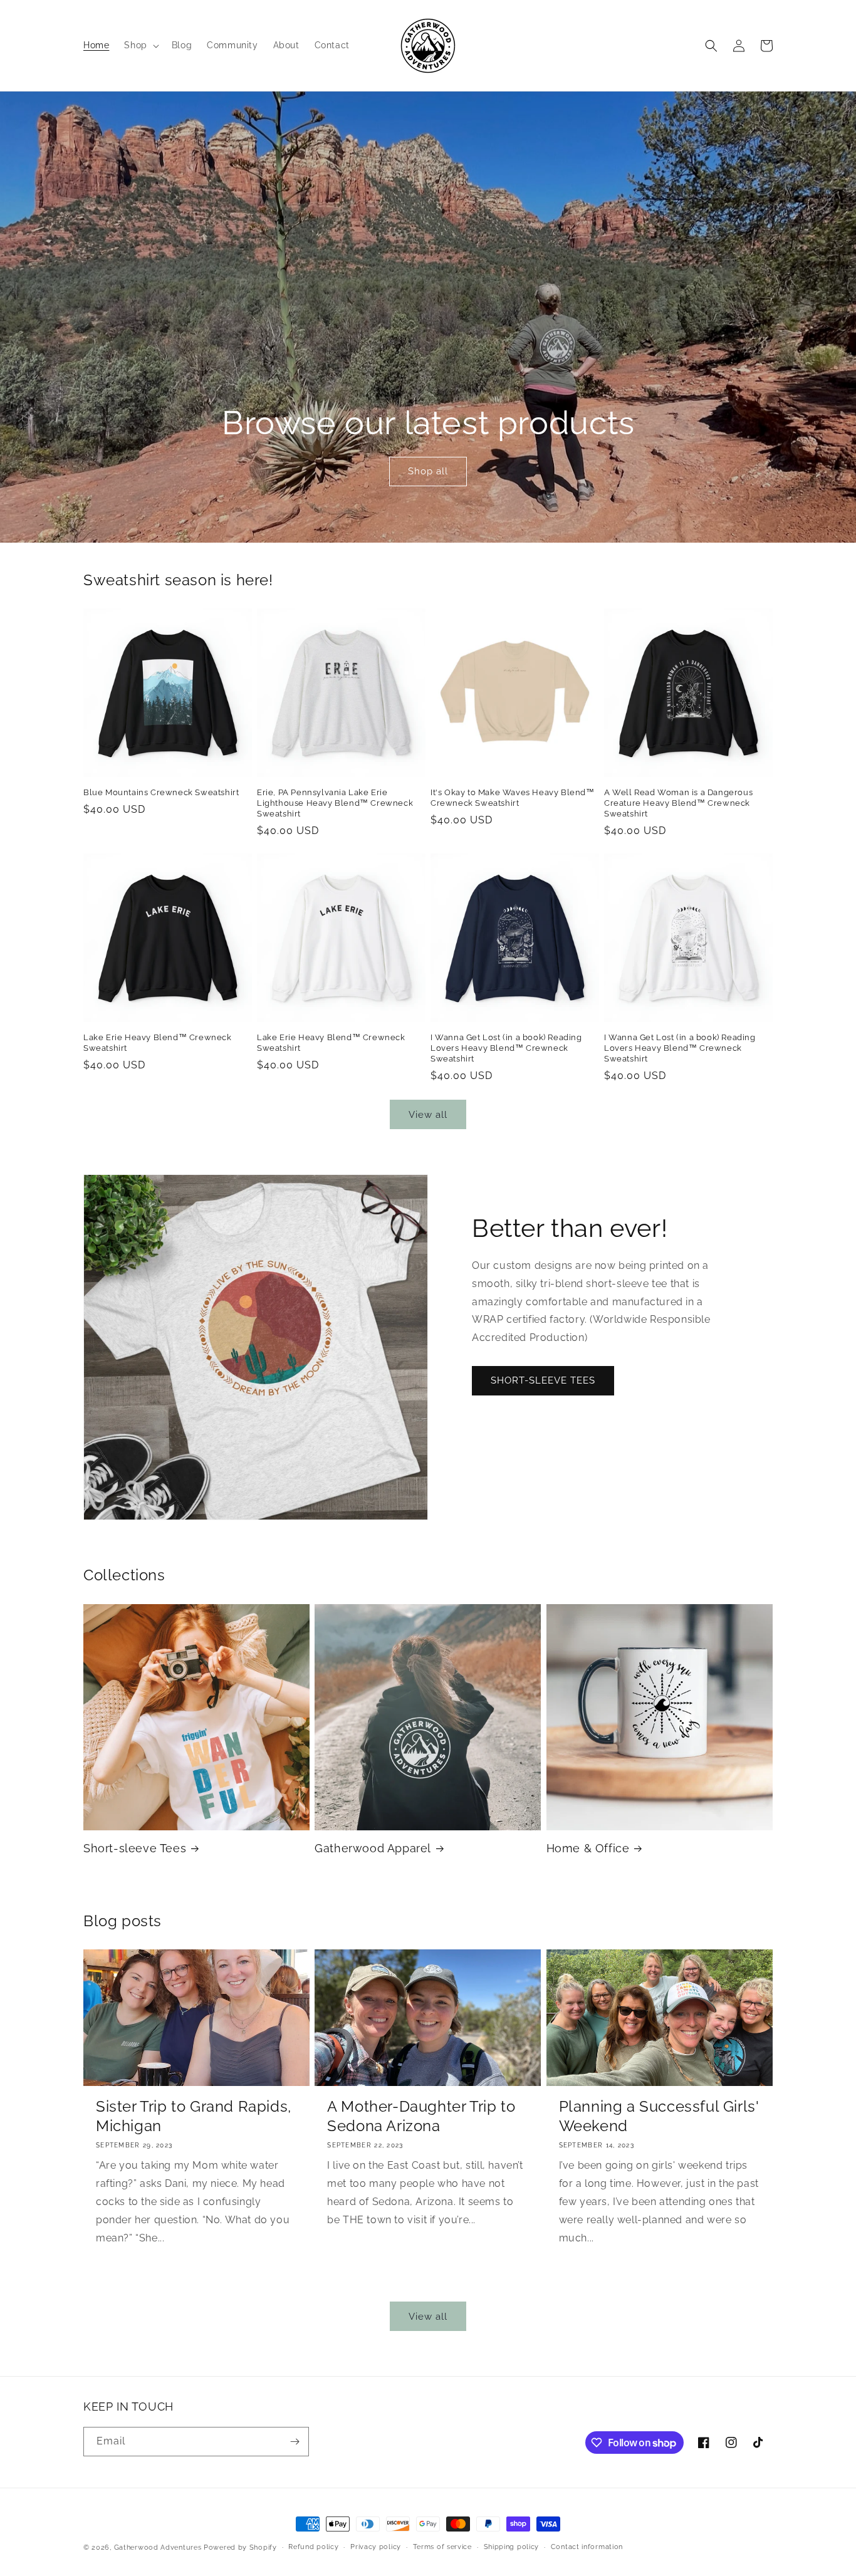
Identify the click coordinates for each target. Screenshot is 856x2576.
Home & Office (588, 1848)
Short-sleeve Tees (135, 1848)
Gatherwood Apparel (373, 1848)
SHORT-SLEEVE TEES (543, 1381)
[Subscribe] (295, 2442)
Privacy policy (376, 2547)
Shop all (428, 472)
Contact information (587, 2547)
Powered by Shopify (240, 2547)
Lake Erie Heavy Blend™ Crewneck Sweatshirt (158, 1043)
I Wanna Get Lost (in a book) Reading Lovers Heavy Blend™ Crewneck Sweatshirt (506, 1048)
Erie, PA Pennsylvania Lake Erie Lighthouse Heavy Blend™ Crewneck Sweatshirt (335, 803)
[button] (140, 45)
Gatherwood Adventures (158, 2547)
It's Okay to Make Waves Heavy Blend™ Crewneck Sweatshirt (513, 798)
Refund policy (313, 2547)
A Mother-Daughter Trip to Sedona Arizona (421, 2116)
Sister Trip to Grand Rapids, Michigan (194, 2116)
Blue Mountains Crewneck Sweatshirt (161, 792)
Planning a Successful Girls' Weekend (659, 2116)
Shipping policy (512, 2547)
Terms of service (442, 2547)
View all (428, 1115)
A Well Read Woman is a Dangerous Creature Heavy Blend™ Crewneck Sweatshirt (678, 803)
